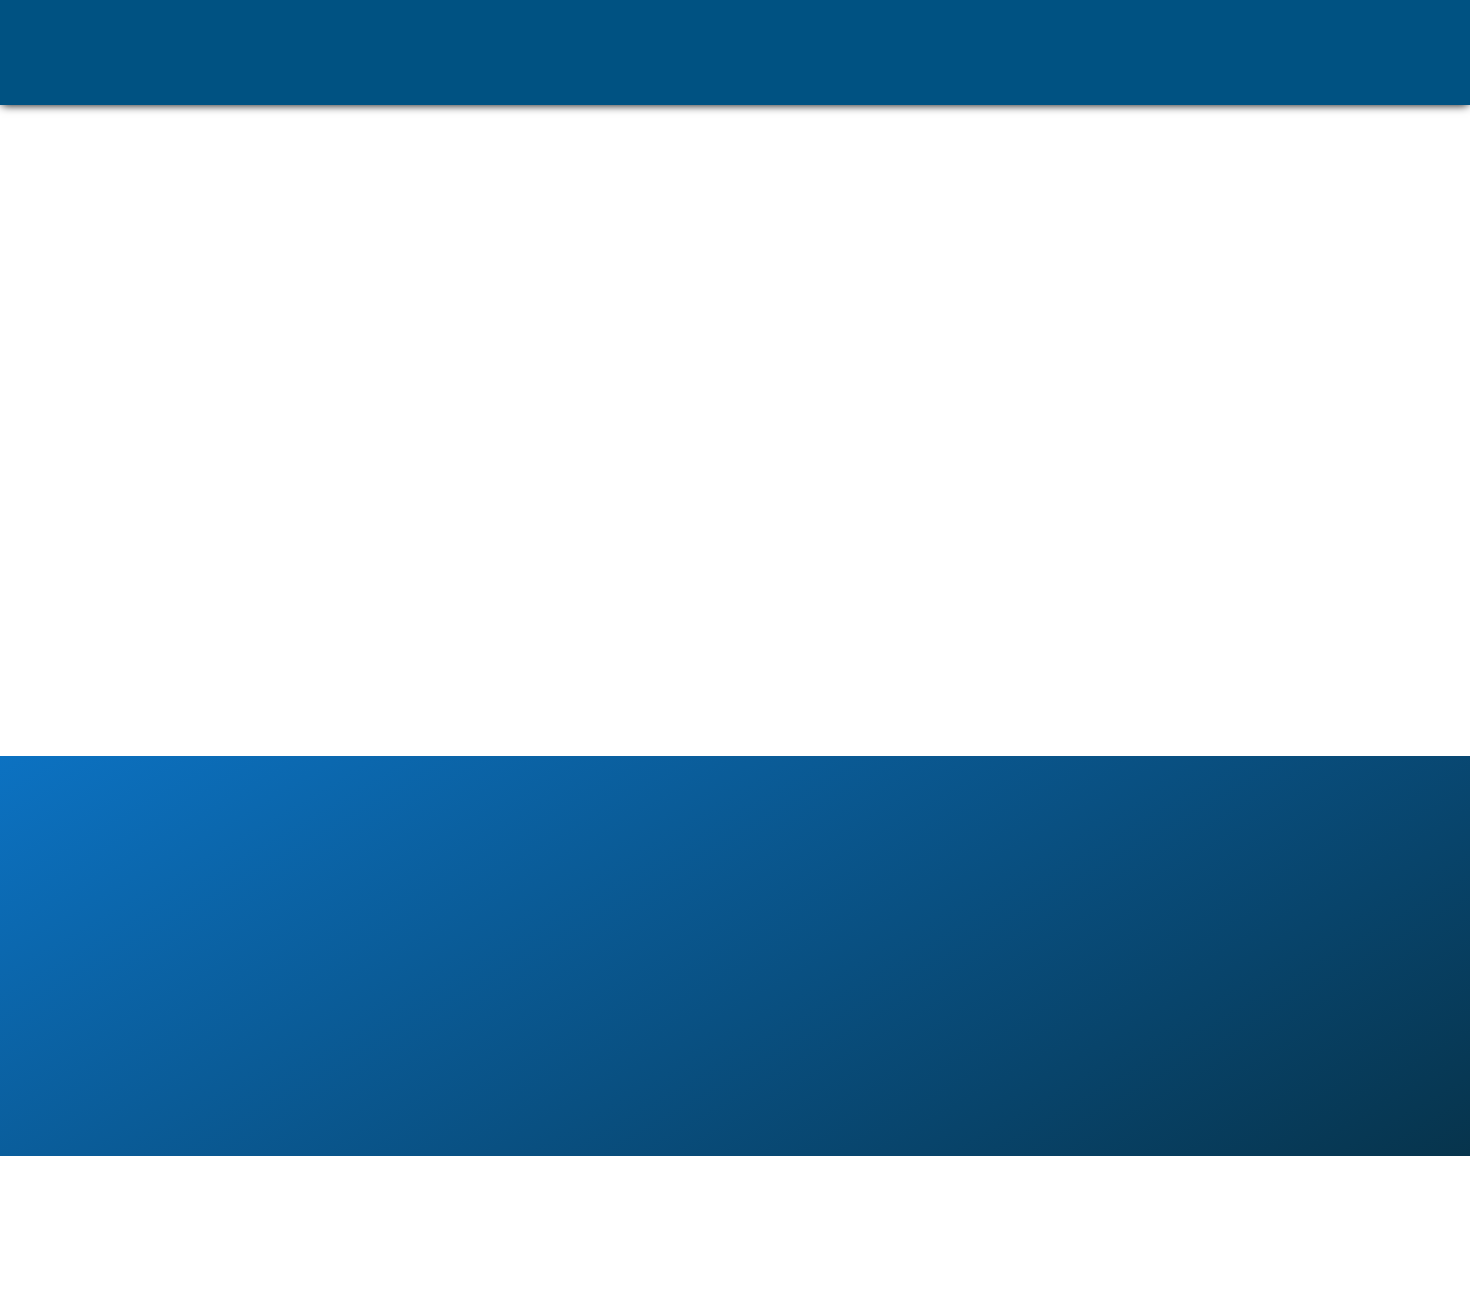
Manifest (718, 76)
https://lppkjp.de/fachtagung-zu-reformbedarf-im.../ (412, 569)
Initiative (1168, 76)
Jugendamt (1005, 76)
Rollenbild (804, 76)
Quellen (1090, 76)
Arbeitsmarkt (903, 76)
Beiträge (1247, 76)
